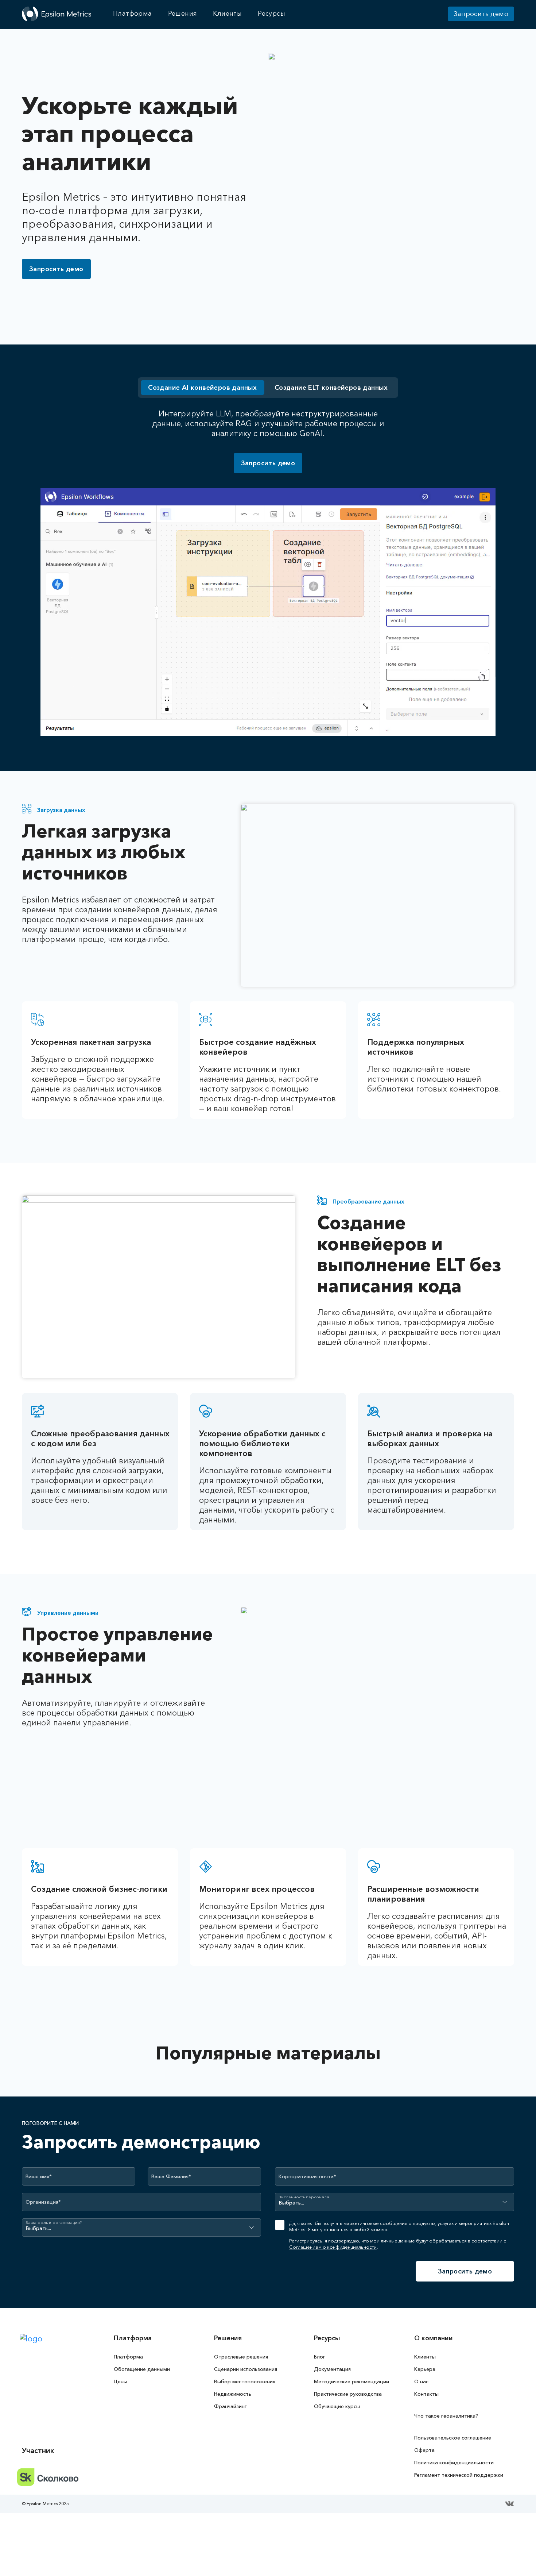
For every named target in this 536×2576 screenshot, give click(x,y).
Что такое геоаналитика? (446, 2416)
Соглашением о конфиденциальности (333, 2247)
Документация (332, 2369)
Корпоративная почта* (307, 2176)
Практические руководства (348, 2394)
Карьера (425, 2369)
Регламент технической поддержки (459, 2475)
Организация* (43, 2202)
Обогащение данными (142, 2369)
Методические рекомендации (351, 2381)
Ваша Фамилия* (171, 2176)
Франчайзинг (230, 2406)
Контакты (426, 2394)
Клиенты (425, 2357)
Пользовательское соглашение (453, 2438)
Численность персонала (304, 2197)
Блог (320, 2357)
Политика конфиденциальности (454, 2463)
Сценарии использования (246, 2369)
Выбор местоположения (245, 2381)
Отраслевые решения (241, 2357)
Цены (121, 2381)
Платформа (128, 2357)
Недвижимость (233, 2394)
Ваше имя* (39, 2176)
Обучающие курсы (337, 2406)
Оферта (424, 2450)
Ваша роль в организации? (54, 2223)
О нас (421, 2381)
